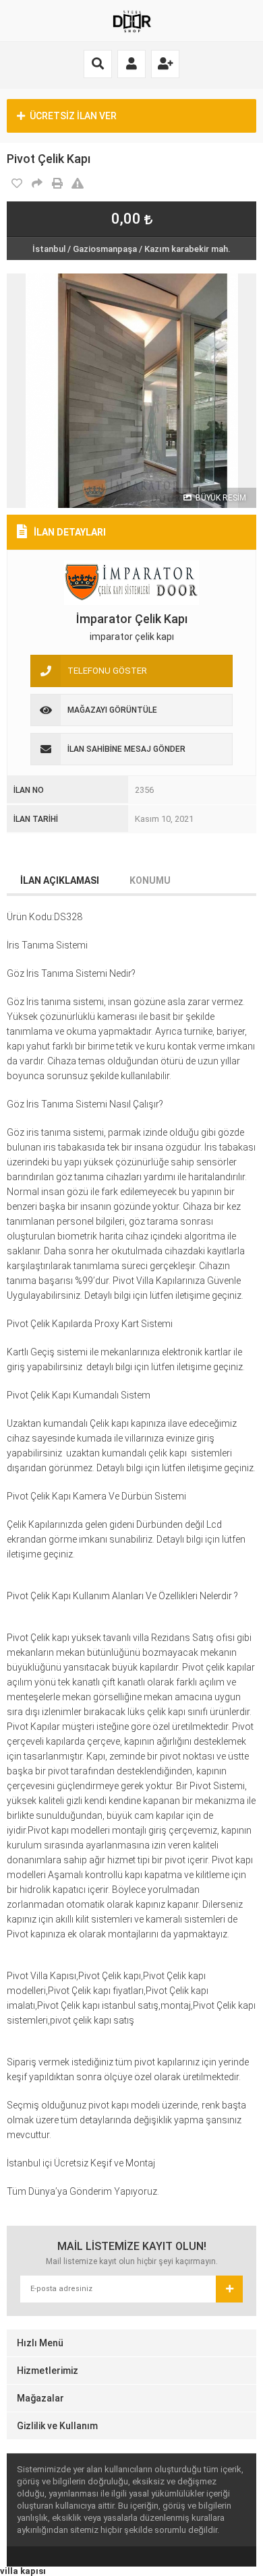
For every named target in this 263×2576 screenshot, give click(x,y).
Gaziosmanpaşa (105, 249)
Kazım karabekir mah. (187, 249)
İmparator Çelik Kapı (132, 619)
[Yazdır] (57, 184)
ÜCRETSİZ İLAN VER (73, 116)
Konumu (150, 880)
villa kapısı (23, 2571)
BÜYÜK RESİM (220, 498)
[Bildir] (78, 184)
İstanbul (49, 249)
